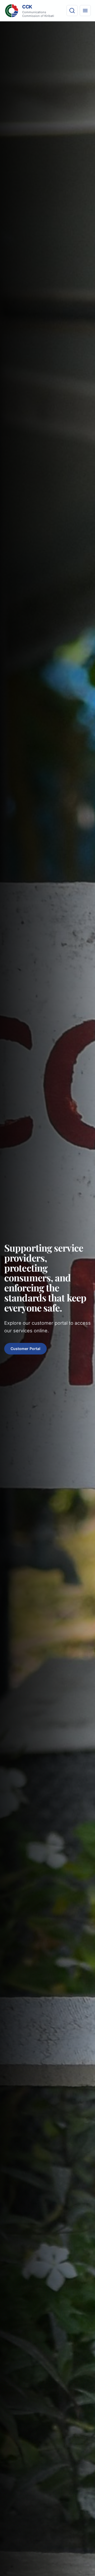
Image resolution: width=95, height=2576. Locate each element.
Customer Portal (25, 1349)
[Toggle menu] (85, 11)
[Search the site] (72, 11)
